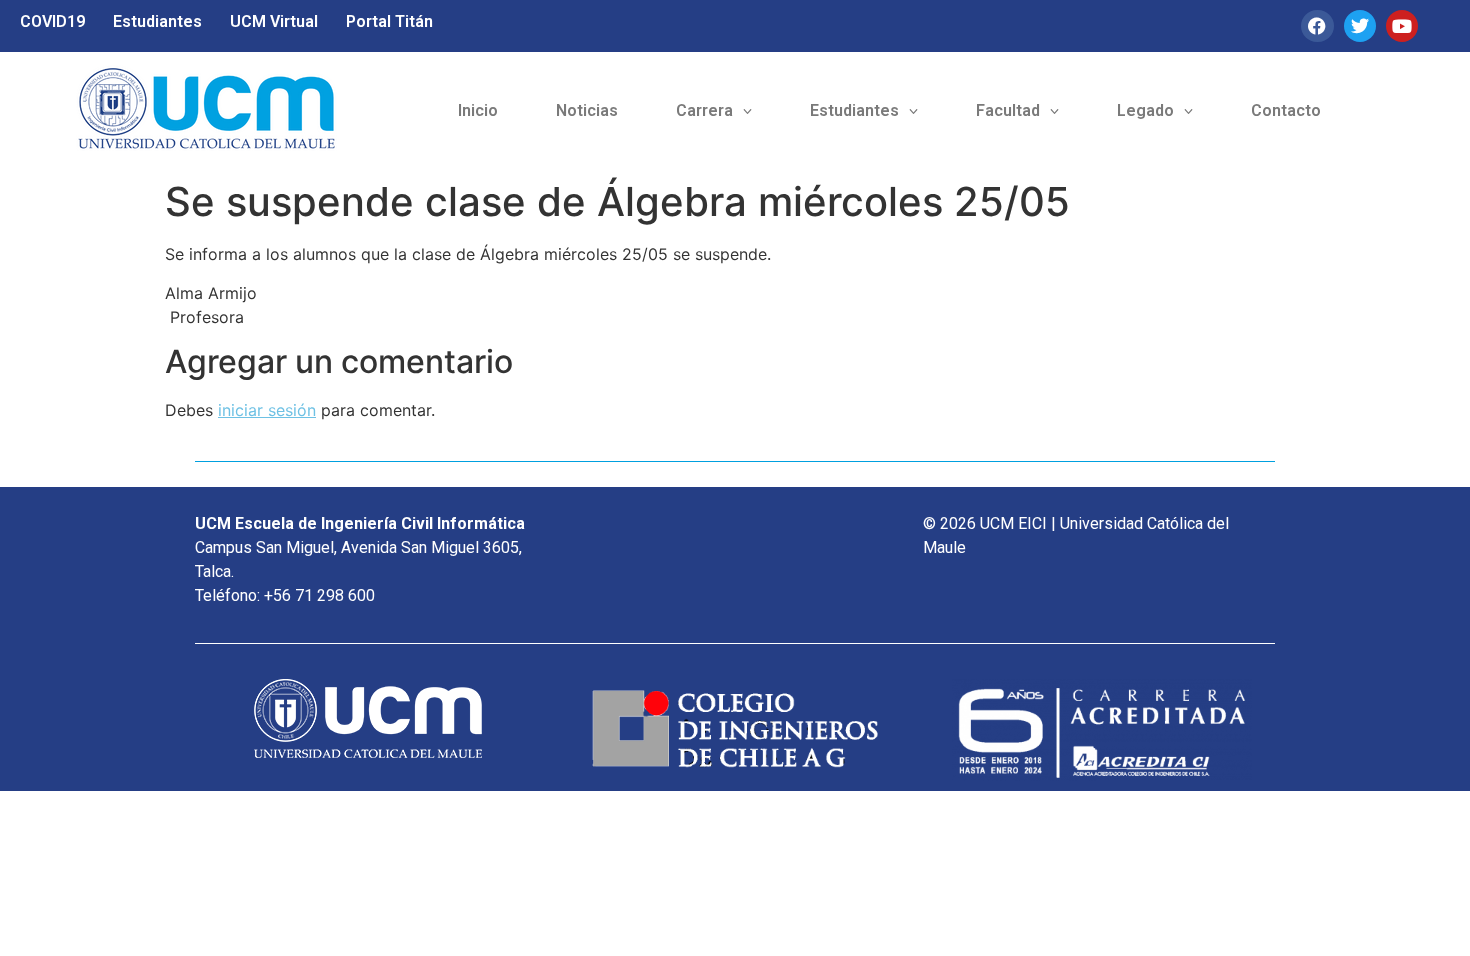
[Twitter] (1360, 26)
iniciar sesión (267, 410)
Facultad (1008, 110)
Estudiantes (157, 21)
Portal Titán (389, 21)
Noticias (587, 110)
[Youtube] (1402, 26)
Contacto (1286, 110)
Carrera (704, 110)
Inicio (478, 110)
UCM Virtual (274, 21)
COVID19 (52, 21)
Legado (1145, 110)
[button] (714, 111)
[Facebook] (1317, 26)
